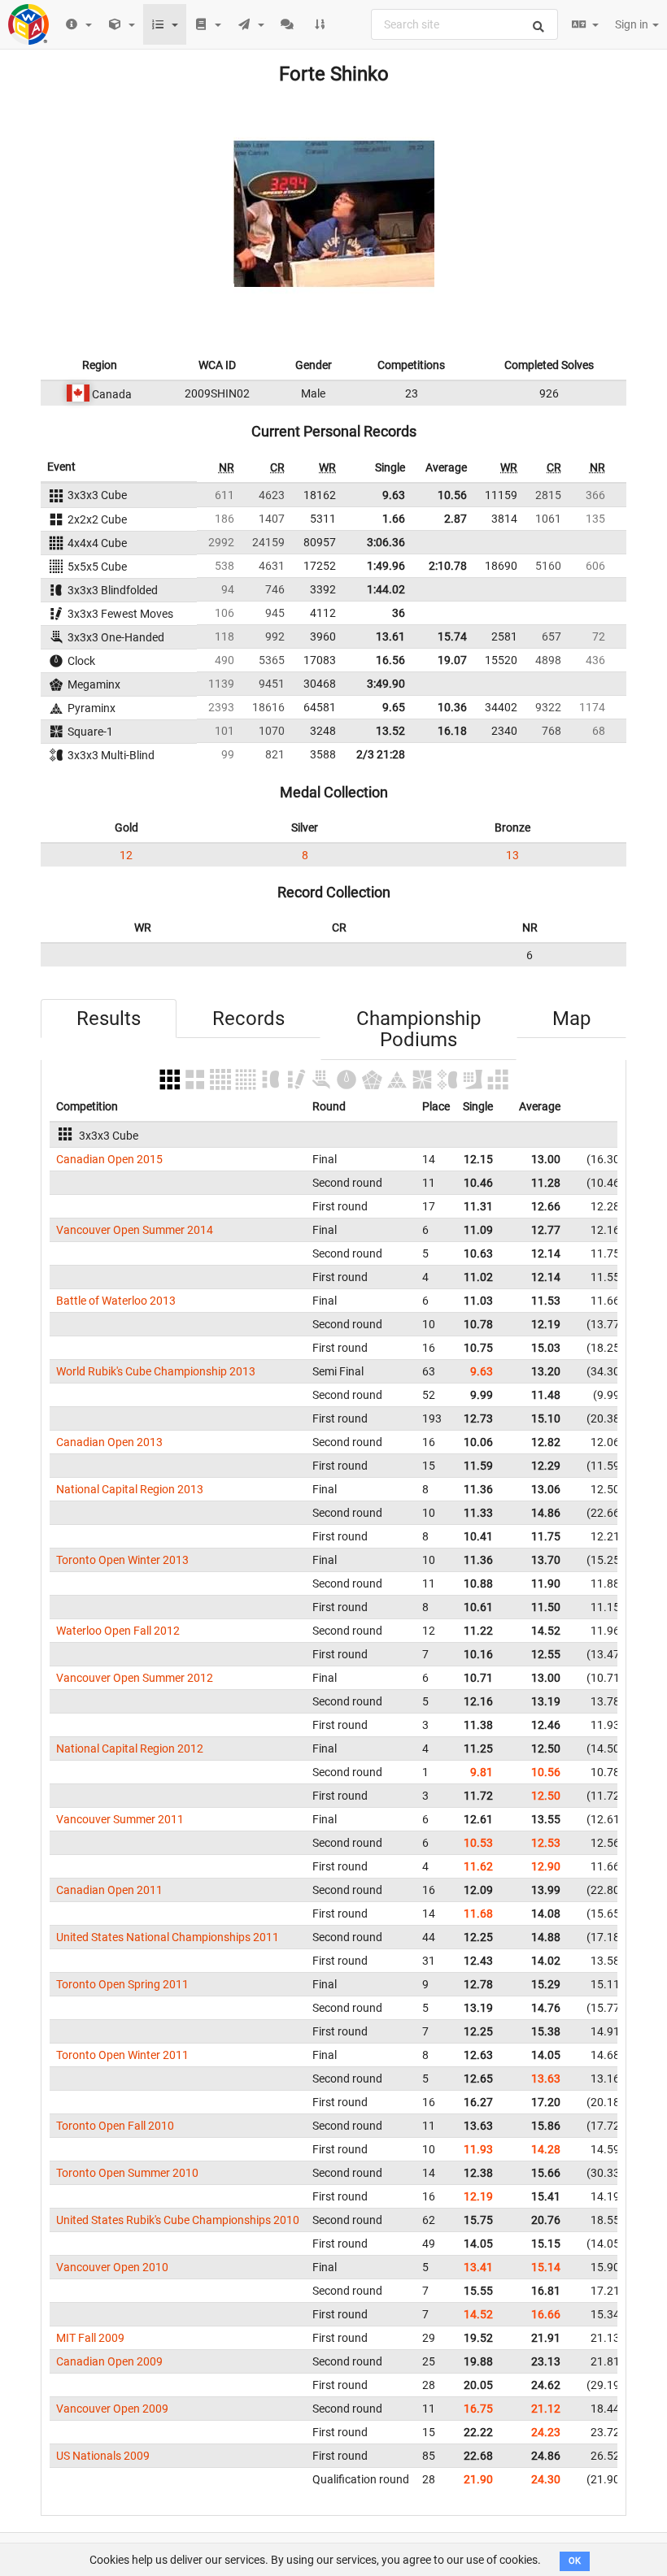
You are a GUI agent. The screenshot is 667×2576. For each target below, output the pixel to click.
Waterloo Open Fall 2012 (118, 1631)
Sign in (633, 24)
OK (575, 2561)
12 (126, 855)
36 (399, 613)
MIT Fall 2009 (90, 2338)
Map (571, 1019)
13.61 (390, 636)
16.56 (390, 660)
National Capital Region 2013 (130, 1489)
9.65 (394, 707)
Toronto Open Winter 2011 (122, 2055)
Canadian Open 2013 (109, 1442)
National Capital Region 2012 (130, 1748)
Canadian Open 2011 (109, 1890)
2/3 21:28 (381, 754)
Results (109, 1019)
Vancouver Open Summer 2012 (135, 1678)
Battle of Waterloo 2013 (116, 1301)
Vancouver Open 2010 (112, 2267)
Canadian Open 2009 (109, 2361)
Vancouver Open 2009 (112, 2409)
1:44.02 (386, 589)
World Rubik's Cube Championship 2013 (156, 1371)
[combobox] (464, 24)
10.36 (452, 707)
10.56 (452, 495)
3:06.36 (386, 542)
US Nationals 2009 (103, 2456)
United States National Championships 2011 (168, 1937)
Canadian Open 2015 (109, 1159)
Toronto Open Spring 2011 (122, 1984)
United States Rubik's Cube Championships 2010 (178, 2220)
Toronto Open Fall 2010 (115, 2126)
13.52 (390, 731)
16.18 (452, 731)
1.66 (394, 519)
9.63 (394, 495)
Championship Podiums (419, 1029)
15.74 (452, 636)
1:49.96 (386, 566)
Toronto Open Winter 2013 (122, 1560)
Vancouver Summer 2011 (120, 1819)
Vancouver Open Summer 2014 (135, 1230)
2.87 (456, 519)
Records (248, 1019)
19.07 (452, 660)
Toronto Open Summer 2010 (127, 2173)
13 (512, 855)
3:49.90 (386, 684)
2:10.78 (448, 566)
